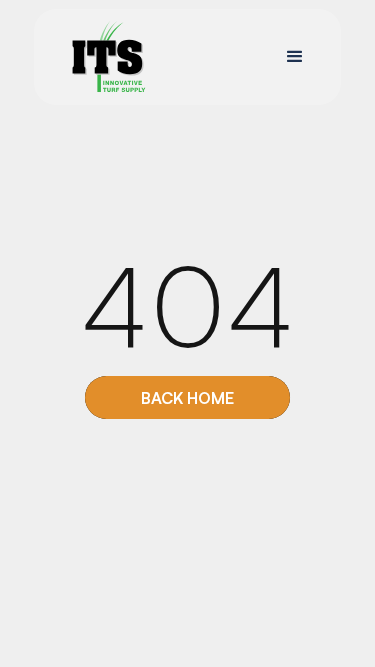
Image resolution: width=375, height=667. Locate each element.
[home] (103, 57)
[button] (295, 57)
